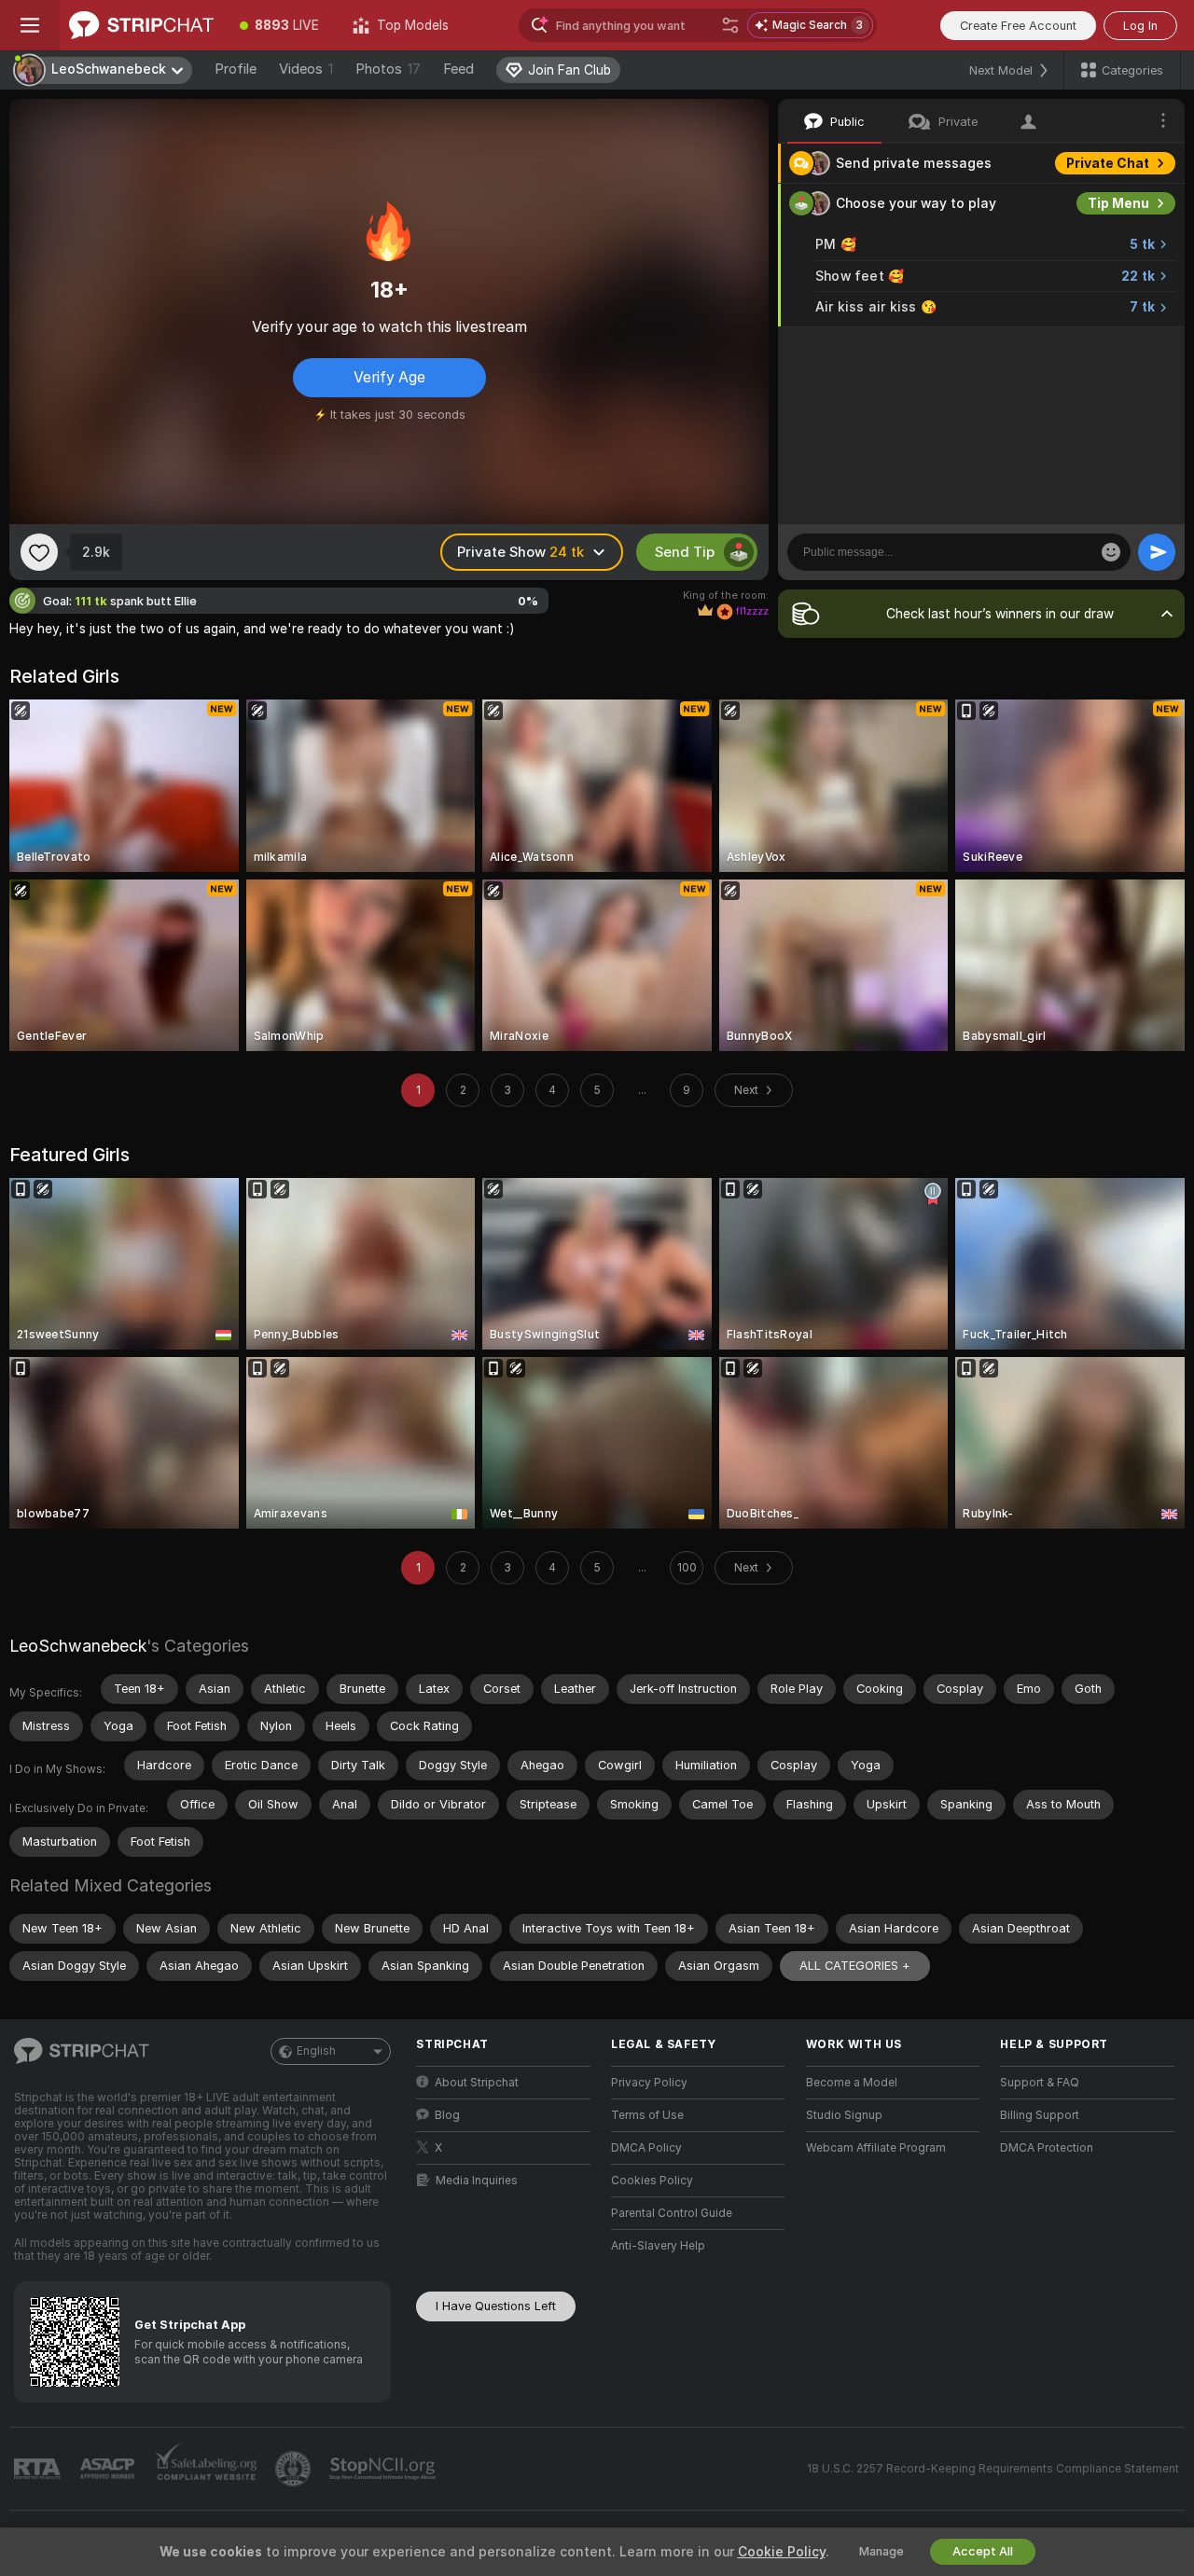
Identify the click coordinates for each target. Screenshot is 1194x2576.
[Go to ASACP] (109, 2469)
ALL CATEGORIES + (855, 1966)
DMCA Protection (1047, 2148)
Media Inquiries (477, 2181)
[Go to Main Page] (141, 25)
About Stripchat (477, 2083)
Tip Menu (1118, 203)
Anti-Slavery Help (658, 2246)
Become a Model (852, 2083)
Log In (1140, 26)
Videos (306, 69)
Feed (458, 69)
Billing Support (1040, 2115)
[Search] (730, 25)
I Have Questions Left (496, 2306)
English (316, 2051)
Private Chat (1108, 163)
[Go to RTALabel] (39, 2469)
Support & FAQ (1040, 2083)
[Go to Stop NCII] (384, 2469)
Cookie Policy (782, 2552)
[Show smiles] (1111, 552)
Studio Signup (844, 2115)
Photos (388, 69)
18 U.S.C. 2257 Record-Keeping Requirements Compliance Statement (993, 2469)
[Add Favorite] (39, 552)
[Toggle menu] (30, 25)
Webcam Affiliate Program (876, 2148)
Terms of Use (647, 2115)
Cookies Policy (652, 2181)
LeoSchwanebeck (78, 1646)
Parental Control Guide (672, 2213)
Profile (236, 69)
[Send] (1157, 552)
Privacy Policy (649, 2083)
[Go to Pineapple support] (295, 2469)
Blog (447, 2115)
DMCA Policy (646, 2148)
